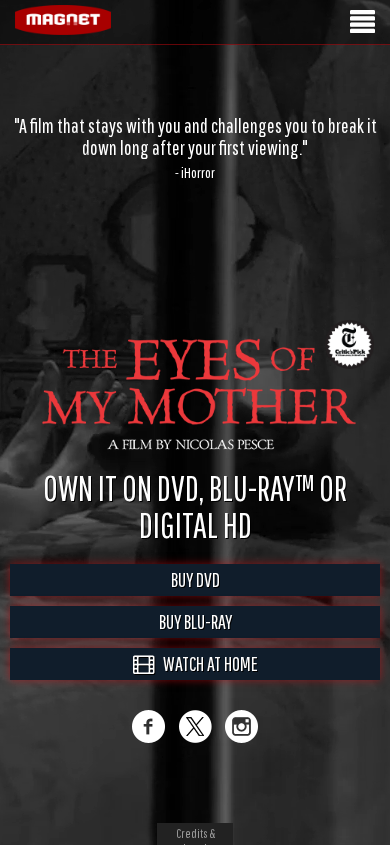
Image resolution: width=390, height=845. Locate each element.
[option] (195, 148)
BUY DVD (195, 579)
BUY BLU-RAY (195, 621)
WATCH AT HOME (206, 663)
